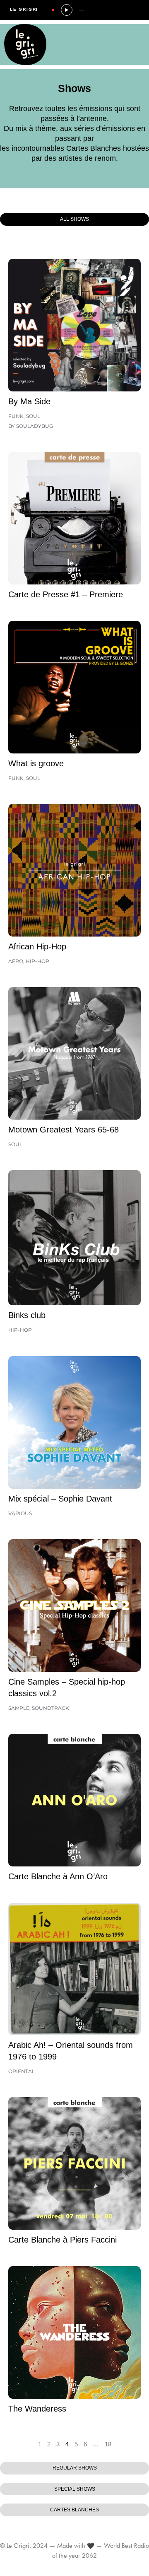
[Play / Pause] (67, 10)
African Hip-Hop (37, 946)
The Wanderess (37, 2409)
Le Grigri (24, 9)
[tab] (74, 219)
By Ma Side (29, 401)
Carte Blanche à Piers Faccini (62, 2240)
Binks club (27, 1315)
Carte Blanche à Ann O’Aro (58, 1876)
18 (108, 2444)
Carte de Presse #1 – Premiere (66, 594)
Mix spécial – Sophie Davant (60, 1499)
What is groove (36, 763)
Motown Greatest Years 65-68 (64, 1130)
